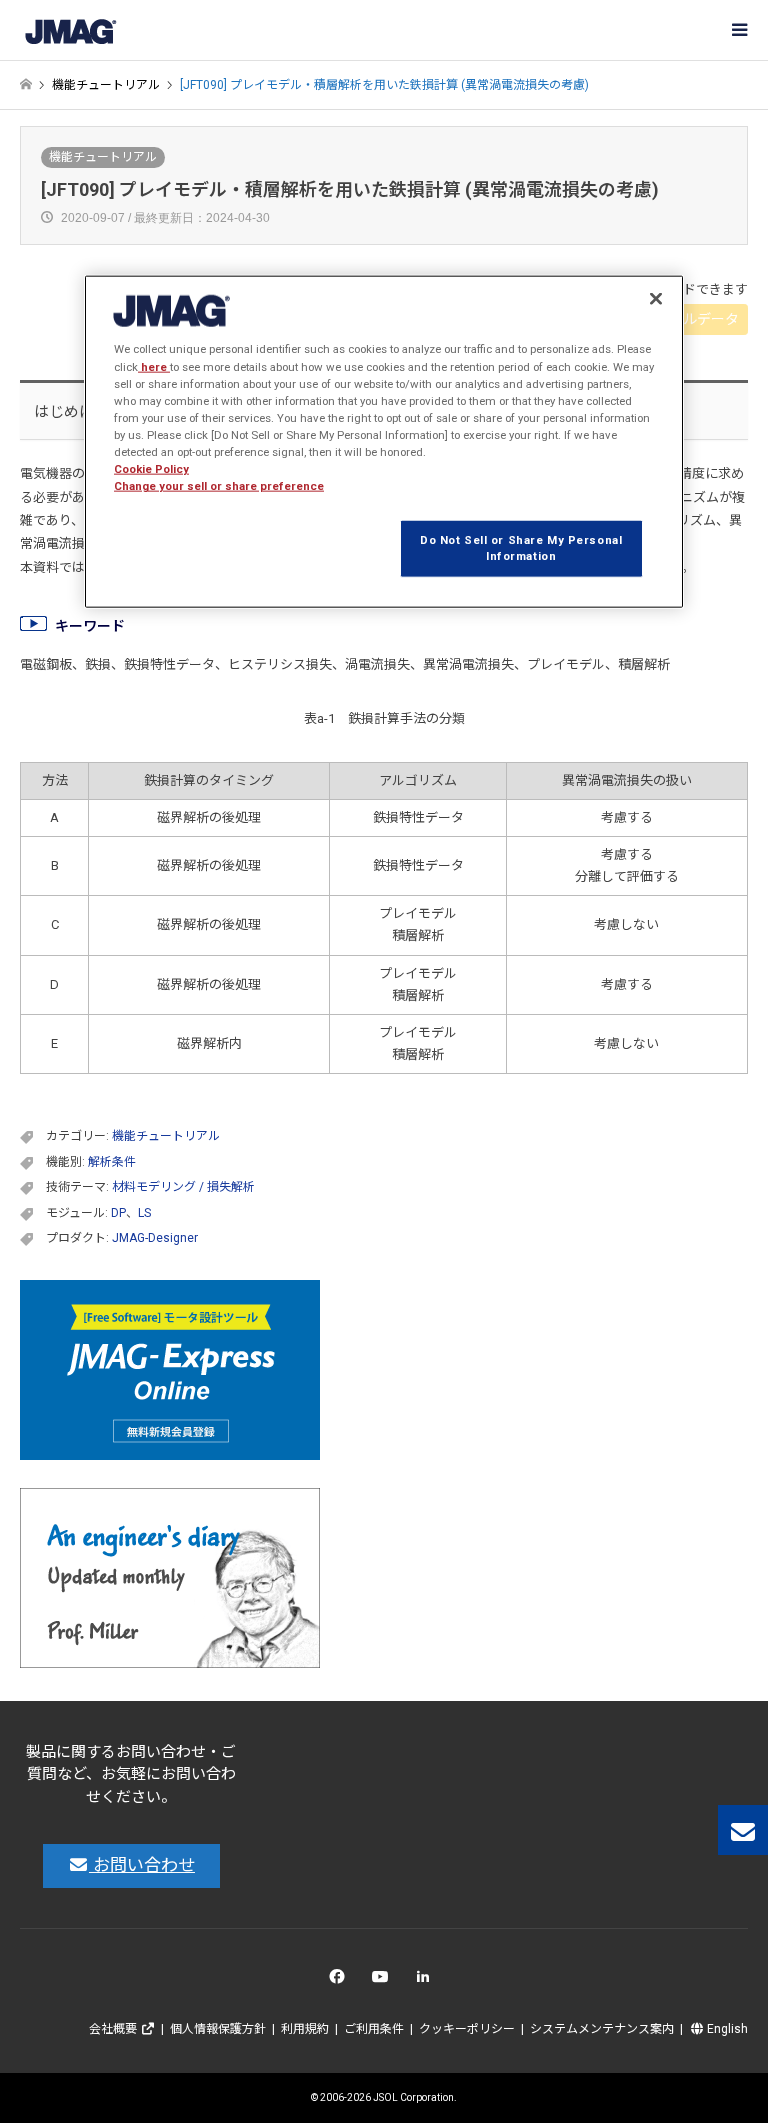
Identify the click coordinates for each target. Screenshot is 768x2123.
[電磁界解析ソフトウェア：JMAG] (70, 30)
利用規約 (305, 2029)
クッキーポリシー (467, 2029)
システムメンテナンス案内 (602, 2029)
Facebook (340, 1981)
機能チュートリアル (103, 157)
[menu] (738, 30)
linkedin (428, 1981)
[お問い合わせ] (743, 1830)
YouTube (384, 1981)
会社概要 (114, 2029)
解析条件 (112, 1162)
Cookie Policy (151, 469)
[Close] (656, 299)
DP (118, 1213)
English (726, 2029)
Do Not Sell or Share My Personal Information (521, 548)
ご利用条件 (374, 2029)
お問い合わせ (142, 1865)
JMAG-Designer (155, 1238)
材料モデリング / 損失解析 (183, 1187)
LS (144, 1213)
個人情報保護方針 (218, 2029)
